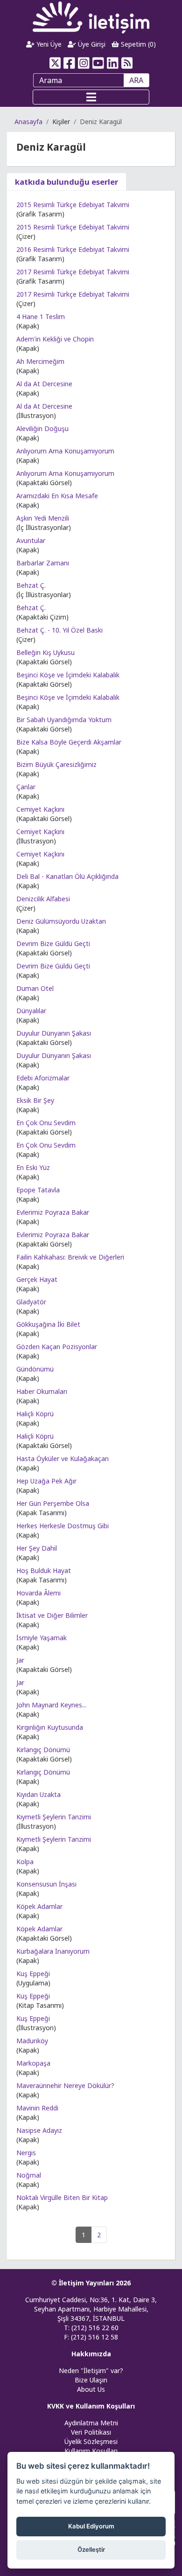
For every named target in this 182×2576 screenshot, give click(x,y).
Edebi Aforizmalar (43, 1078)
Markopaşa (33, 2063)
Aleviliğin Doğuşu (42, 428)
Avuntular (31, 540)
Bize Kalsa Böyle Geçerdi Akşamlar (69, 742)
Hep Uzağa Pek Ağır (46, 1481)
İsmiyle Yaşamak (42, 1638)
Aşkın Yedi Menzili (43, 518)
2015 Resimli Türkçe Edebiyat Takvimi (73, 205)
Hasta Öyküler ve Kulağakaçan (63, 1459)
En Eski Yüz (33, 1167)
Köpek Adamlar (39, 1906)
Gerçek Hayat (37, 1279)
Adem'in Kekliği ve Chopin (55, 339)
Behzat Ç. (31, 585)
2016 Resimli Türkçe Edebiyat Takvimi (73, 249)
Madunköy (32, 2041)
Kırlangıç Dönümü (43, 1750)
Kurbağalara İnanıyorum (53, 1951)
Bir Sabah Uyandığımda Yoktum (64, 720)
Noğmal (29, 2175)
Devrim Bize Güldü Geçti (53, 943)
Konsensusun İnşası (46, 1884)
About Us (91, 2389)
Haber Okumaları (42, 1391)
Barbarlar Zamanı (43, 563)
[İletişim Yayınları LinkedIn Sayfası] (113, 63)
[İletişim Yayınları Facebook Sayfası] (69, 63)
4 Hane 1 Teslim (41, 317)
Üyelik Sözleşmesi (91, 2441)
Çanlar (26, 787)
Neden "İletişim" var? (91, 2371)
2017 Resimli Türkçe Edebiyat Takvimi (73, 272)
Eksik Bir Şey (35, 1100)
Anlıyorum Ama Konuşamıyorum (65, 451)
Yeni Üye (48, 44)
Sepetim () (137, 44)
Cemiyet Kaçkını (40, 809)
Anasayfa (28, 122)
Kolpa (25, 1862)
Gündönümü (35, 1369)
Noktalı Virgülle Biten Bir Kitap (62, 2197)
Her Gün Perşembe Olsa (53, 1503)
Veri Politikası (91, 2432)
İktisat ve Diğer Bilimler (52, 1615)
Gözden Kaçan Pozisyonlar (57, 1347)
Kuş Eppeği (33, 1974)
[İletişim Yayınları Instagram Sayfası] (84, 63)
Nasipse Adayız (39, 2130)
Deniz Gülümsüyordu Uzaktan (61, 921)
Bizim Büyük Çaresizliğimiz (56, 764)
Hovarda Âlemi (38, 1593)
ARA (136, 80)
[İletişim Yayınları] (91, 17)
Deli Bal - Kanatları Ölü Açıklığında (67, 876)
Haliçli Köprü (35, 1414)
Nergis (26, 2153)
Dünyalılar (31, 1011)
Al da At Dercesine (44, 384)
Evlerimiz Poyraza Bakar (53, 1212)
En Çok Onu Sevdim (46, 1123)
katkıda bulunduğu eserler (66, 182)
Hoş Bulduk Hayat (44, 1570)
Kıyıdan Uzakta (38, 1794)
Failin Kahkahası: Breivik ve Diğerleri (70, 1257)
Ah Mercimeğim (40, 361)
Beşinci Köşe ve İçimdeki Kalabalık (68, 675)
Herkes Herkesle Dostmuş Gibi (63, 1526)
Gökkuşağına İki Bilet (48, 1324)
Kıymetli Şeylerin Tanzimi (54, 1817)
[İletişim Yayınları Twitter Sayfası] (55, 63)
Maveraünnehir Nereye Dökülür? (65, 2085)
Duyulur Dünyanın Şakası (54, 1033)
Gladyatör (31, 1302)
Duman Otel (35, 988)
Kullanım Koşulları (91, 2451)
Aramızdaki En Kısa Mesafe (57, 496)
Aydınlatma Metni (91, 2423)
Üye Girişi (91, 44)
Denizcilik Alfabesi (43, 899)
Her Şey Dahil (37, 1548)
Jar (20, 1660)
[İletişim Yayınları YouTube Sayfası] (98, 63)
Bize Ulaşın (91, 2380)
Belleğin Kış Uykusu (45, 652)
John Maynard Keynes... (51, 1705)
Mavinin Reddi (37, 2108)
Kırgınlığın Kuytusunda (50, 1727)
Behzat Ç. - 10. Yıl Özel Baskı (59, 630)
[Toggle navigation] (91, 97)
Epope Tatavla (38, 1190)
